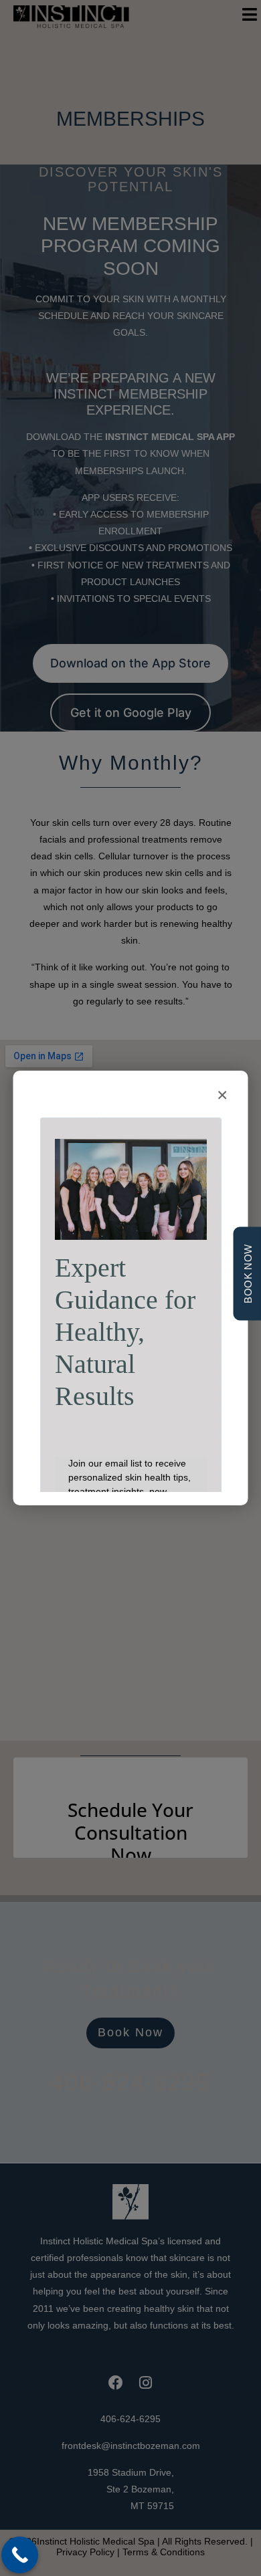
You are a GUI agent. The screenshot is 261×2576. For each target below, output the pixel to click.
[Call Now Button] (20, 2555)
